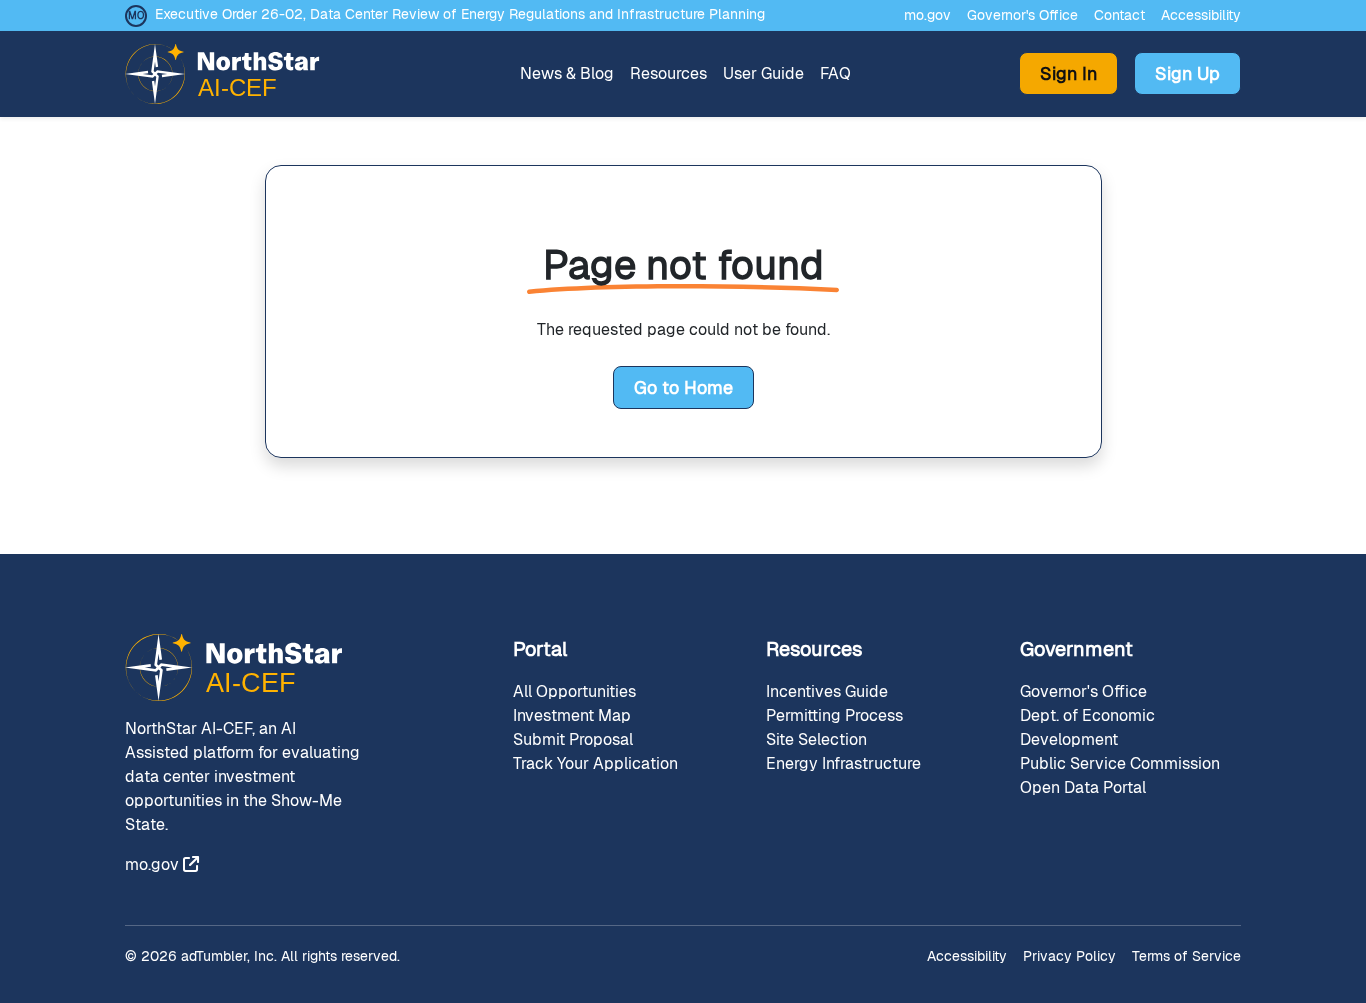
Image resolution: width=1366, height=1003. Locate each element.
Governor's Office (1022, 15)
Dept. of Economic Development (1087, 727)
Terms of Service (1186, 956)
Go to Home (683, 387)
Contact (1119, 15)
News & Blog (567, 73)
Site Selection (816, 739)
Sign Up (1187, 73)
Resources (668, 73)
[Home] (230, 74)
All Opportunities (574, 691)
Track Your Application (595, 763)
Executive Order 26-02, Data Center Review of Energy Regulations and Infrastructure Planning (460, 14)
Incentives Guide (827, 691)
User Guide (763, 73)
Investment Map (572, 715)
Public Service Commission (1120, 763)
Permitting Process (834, 715)
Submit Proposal (573, 739)
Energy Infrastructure (843, 763)
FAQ (835, 73)
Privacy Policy (1069, 956)
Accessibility (1201, 15)
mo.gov (927, 15)
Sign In (1068, 73)
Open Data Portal (1083, 787)
